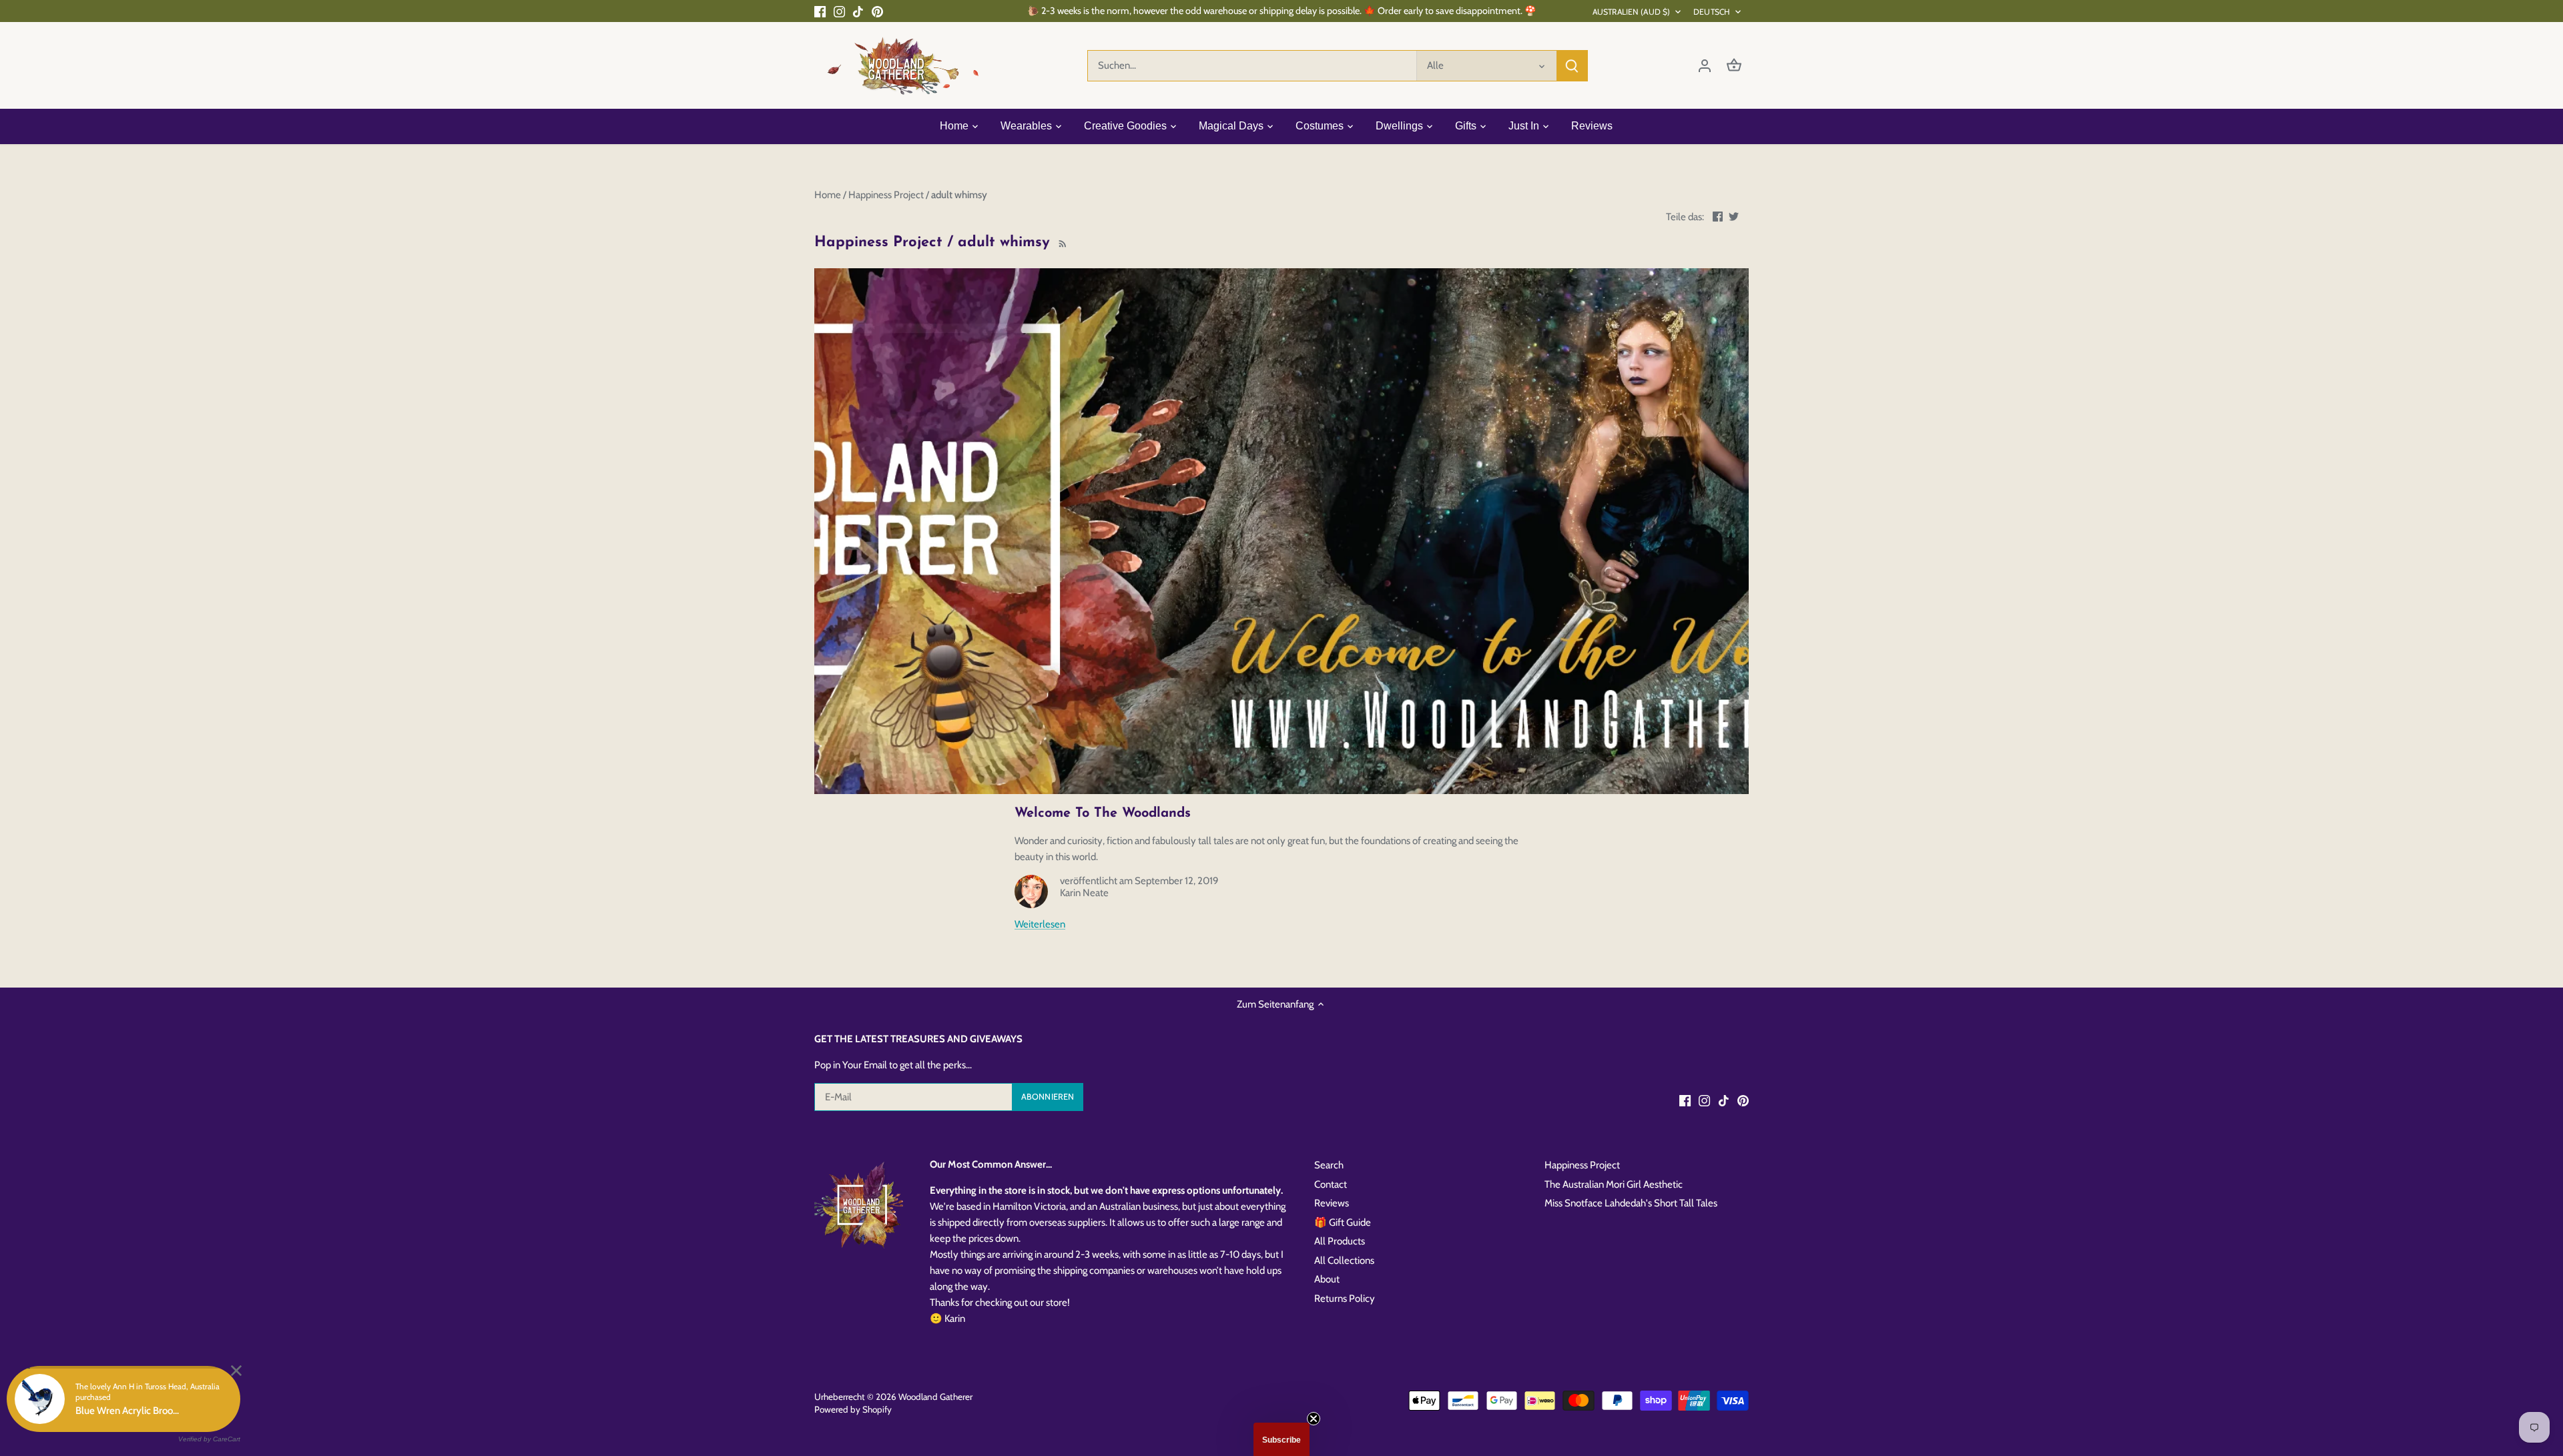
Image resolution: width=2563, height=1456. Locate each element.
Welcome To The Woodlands (1103, 813)
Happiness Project (1582, 1165)
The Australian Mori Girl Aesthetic (1614, 1184)
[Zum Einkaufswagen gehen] (1734, 66)
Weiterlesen (1040, 924)
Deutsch (1712, 12)
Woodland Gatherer (935, 1397)
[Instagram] (839, 11)
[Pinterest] (877, 11)
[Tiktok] (858, 11)
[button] (1281, 1439)
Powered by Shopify (853, 1409)
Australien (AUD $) (1631, 12)
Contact (1331, 1184)
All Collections (1344, 1260)
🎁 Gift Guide (1343, 1222)
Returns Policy (1345, 1299)
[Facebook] (820, 11)
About (1327, 1279)
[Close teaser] (1314, 1419)
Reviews (1332, 1203)
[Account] (1705, 66)
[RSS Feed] (1061, 243)
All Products (1340, 1241)
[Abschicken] (1572, 66)
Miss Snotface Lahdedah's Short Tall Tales (1631, 1203)
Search (1329, 1165)
